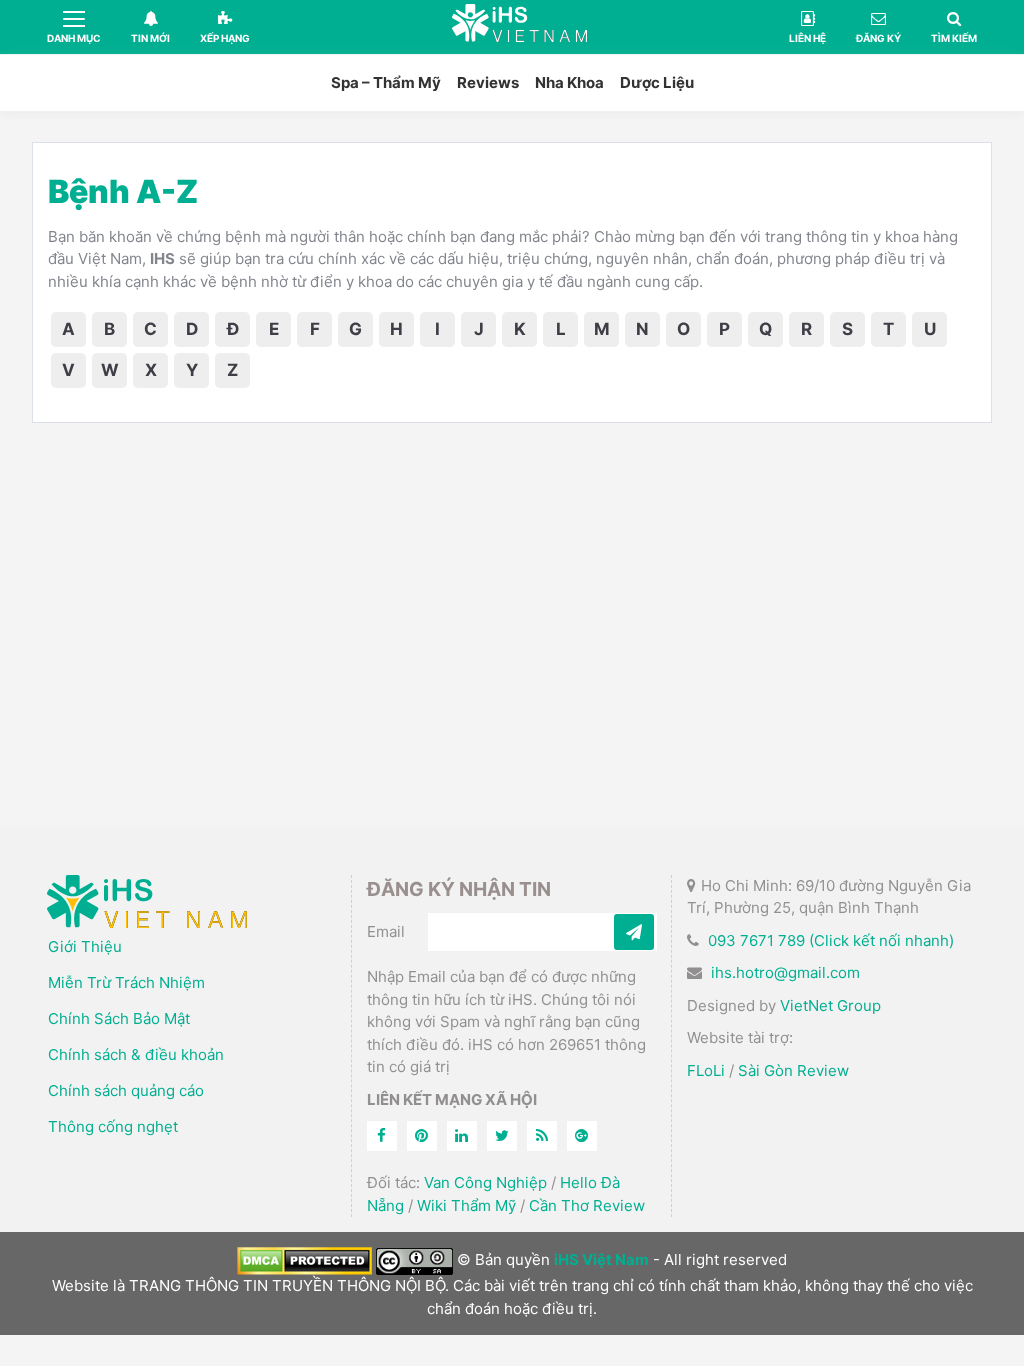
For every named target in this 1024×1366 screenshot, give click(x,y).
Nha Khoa (569, 82)
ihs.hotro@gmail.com (785, 972)
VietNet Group (830, 1005)
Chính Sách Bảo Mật (119, 1018)
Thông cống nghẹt (113, 1126)
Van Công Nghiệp (485, 1182)
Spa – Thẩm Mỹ (386, 82)
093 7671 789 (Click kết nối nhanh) (831, 940)
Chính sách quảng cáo (126, 1090)
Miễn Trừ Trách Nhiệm (126, 982)
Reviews (488, 82)
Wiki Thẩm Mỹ (466, 1205)
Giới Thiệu (85, 946)
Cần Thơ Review (587, 1205)
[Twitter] (502, 1136)
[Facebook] (382, 1136)
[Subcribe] (634, 932)
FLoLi (706, 1070)
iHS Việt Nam (519, 26)
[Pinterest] (422, 1136)
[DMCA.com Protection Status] (304, 1259)
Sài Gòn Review (793, 1070)
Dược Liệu (657, 82)
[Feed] (542, 1136)
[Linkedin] (462, 1136)
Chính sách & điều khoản (136, 1054)
